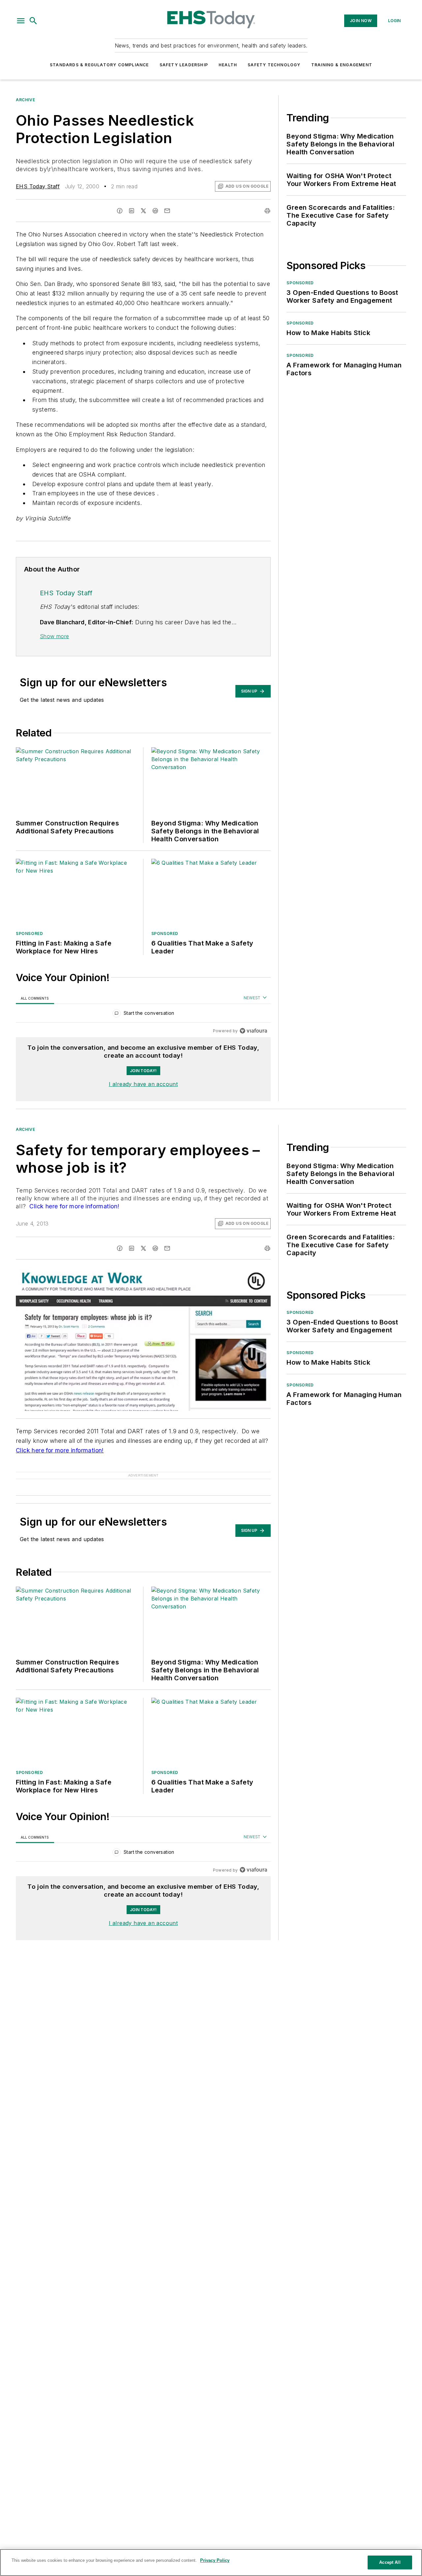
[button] (21, 21)
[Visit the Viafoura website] (253, 1031)
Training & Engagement (342, 65)
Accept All (390, 2562)
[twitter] (143, 211)
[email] (167, 211)
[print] (267, 211)
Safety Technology (274, 65)
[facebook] (120, 211)
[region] (143, 1015)
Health (228, 65)
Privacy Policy (215, 2560)
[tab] (35, 998)
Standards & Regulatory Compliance (99, 65)
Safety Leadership (184, 65)
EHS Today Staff (38, 186)
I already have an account (143, 1084)
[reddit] (155, 211)
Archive (25, 100)
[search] (33, 21)
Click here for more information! (74, 1206)
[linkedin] (132, 211)
